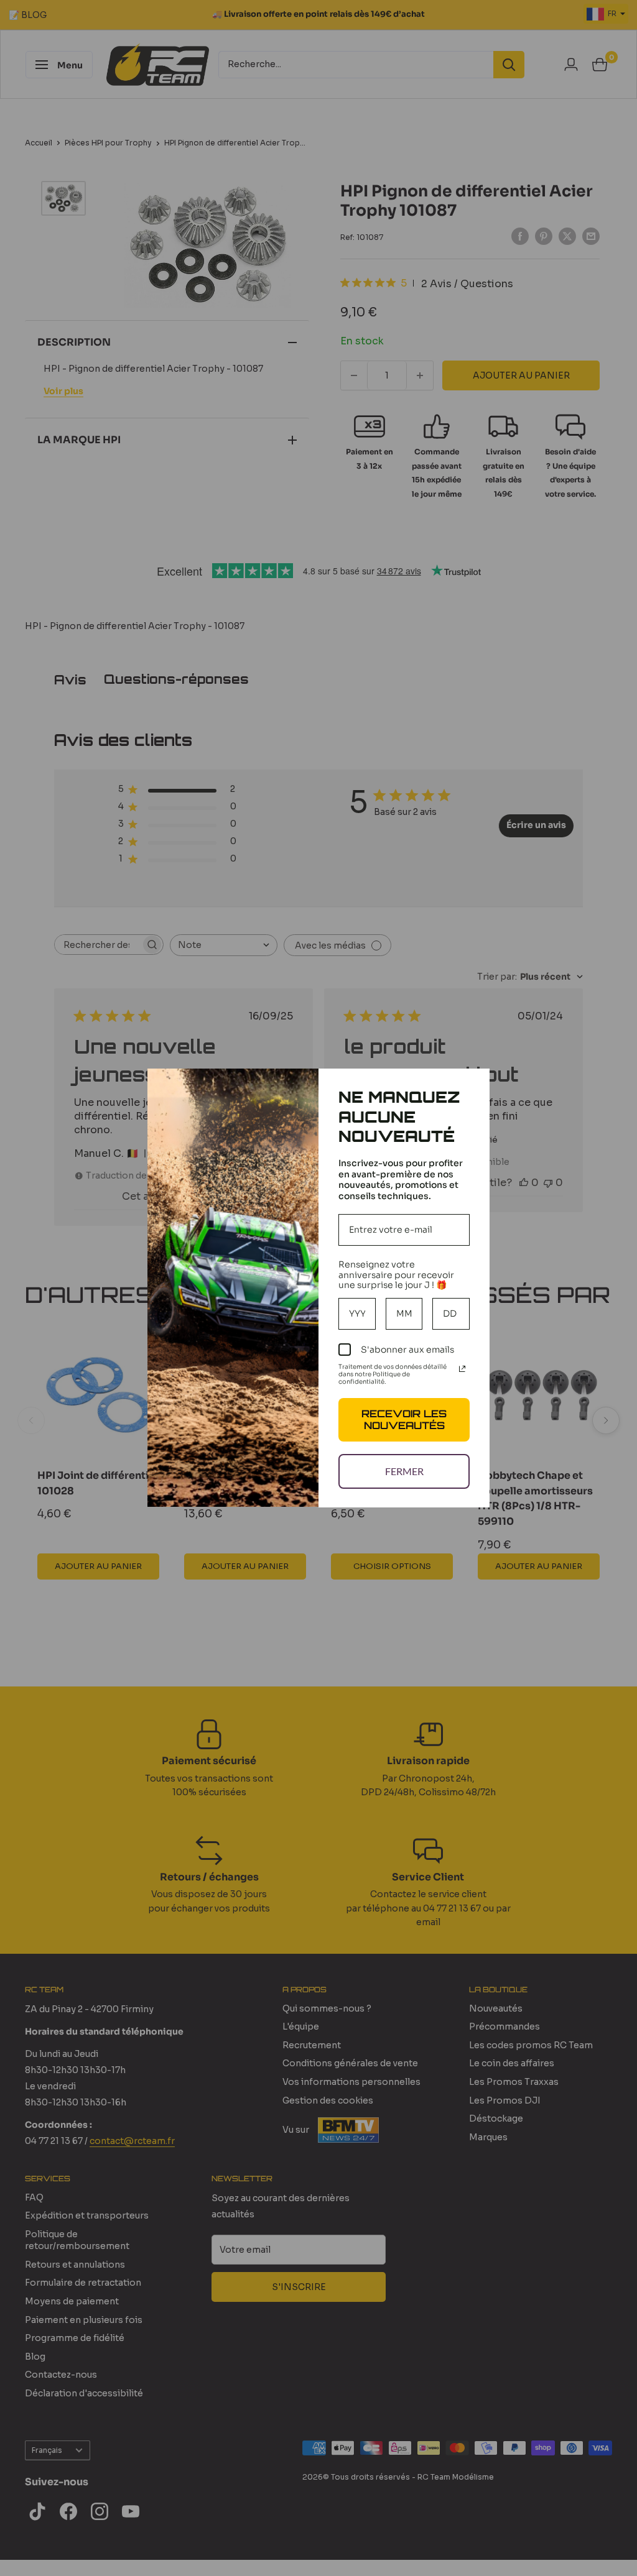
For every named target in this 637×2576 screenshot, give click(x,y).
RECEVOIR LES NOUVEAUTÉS (404, 1419)
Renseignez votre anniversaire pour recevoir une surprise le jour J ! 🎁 (396, 1275)
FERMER (404, 1471)
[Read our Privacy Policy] (462, 1369)
